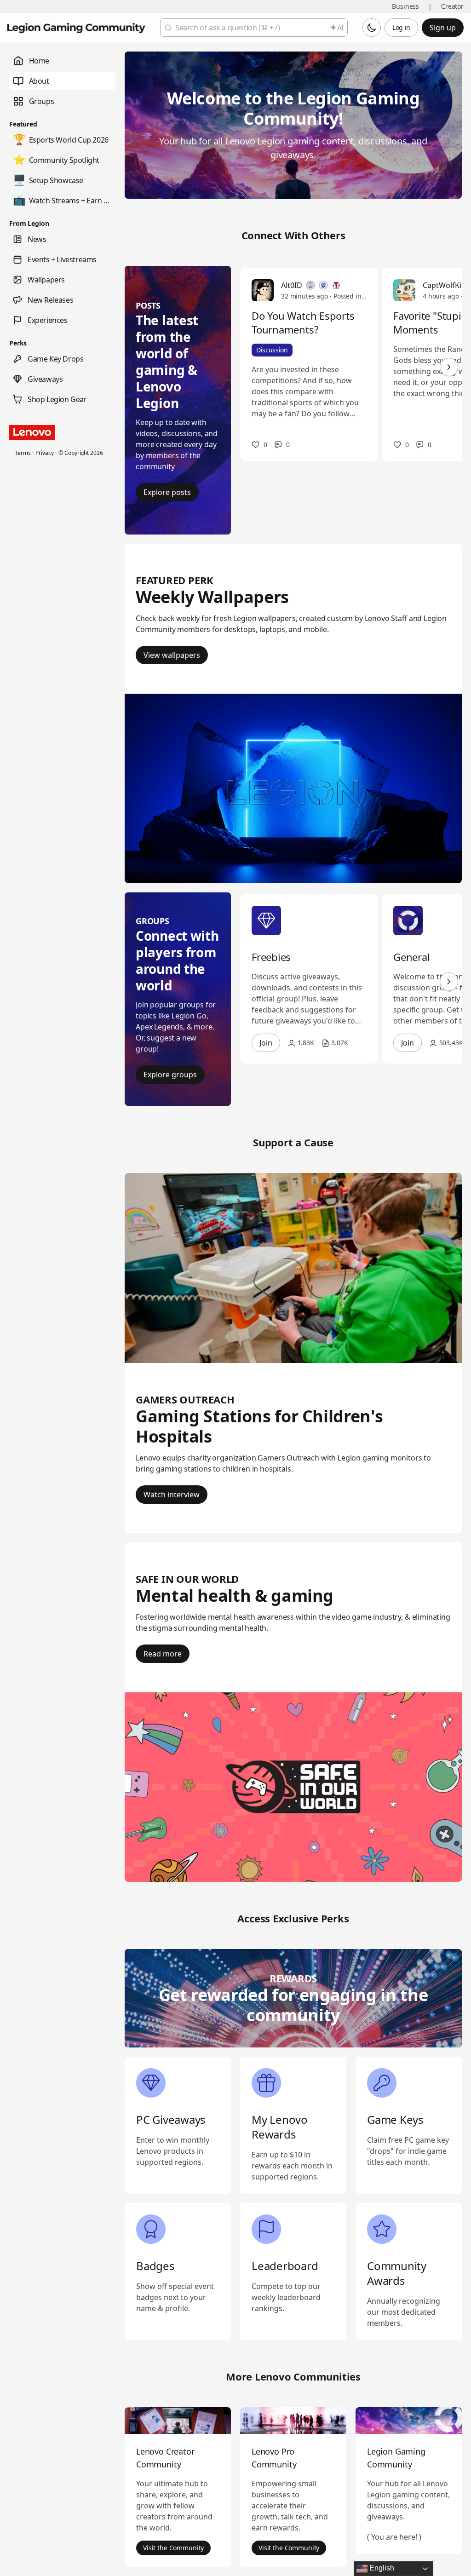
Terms (23, 453)
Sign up (443, 28)
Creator (452, 6)
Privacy (44, 453)
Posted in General (350, 296)
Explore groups (170, 1075)
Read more (163, 1654)
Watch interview (172, 1495)
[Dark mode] (372, 28)
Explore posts (167, 492)
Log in (401, 27)
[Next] (449, 367)
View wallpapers (172, 655)
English (381, 2568)
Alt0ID (292, 285)
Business (405, 6)
